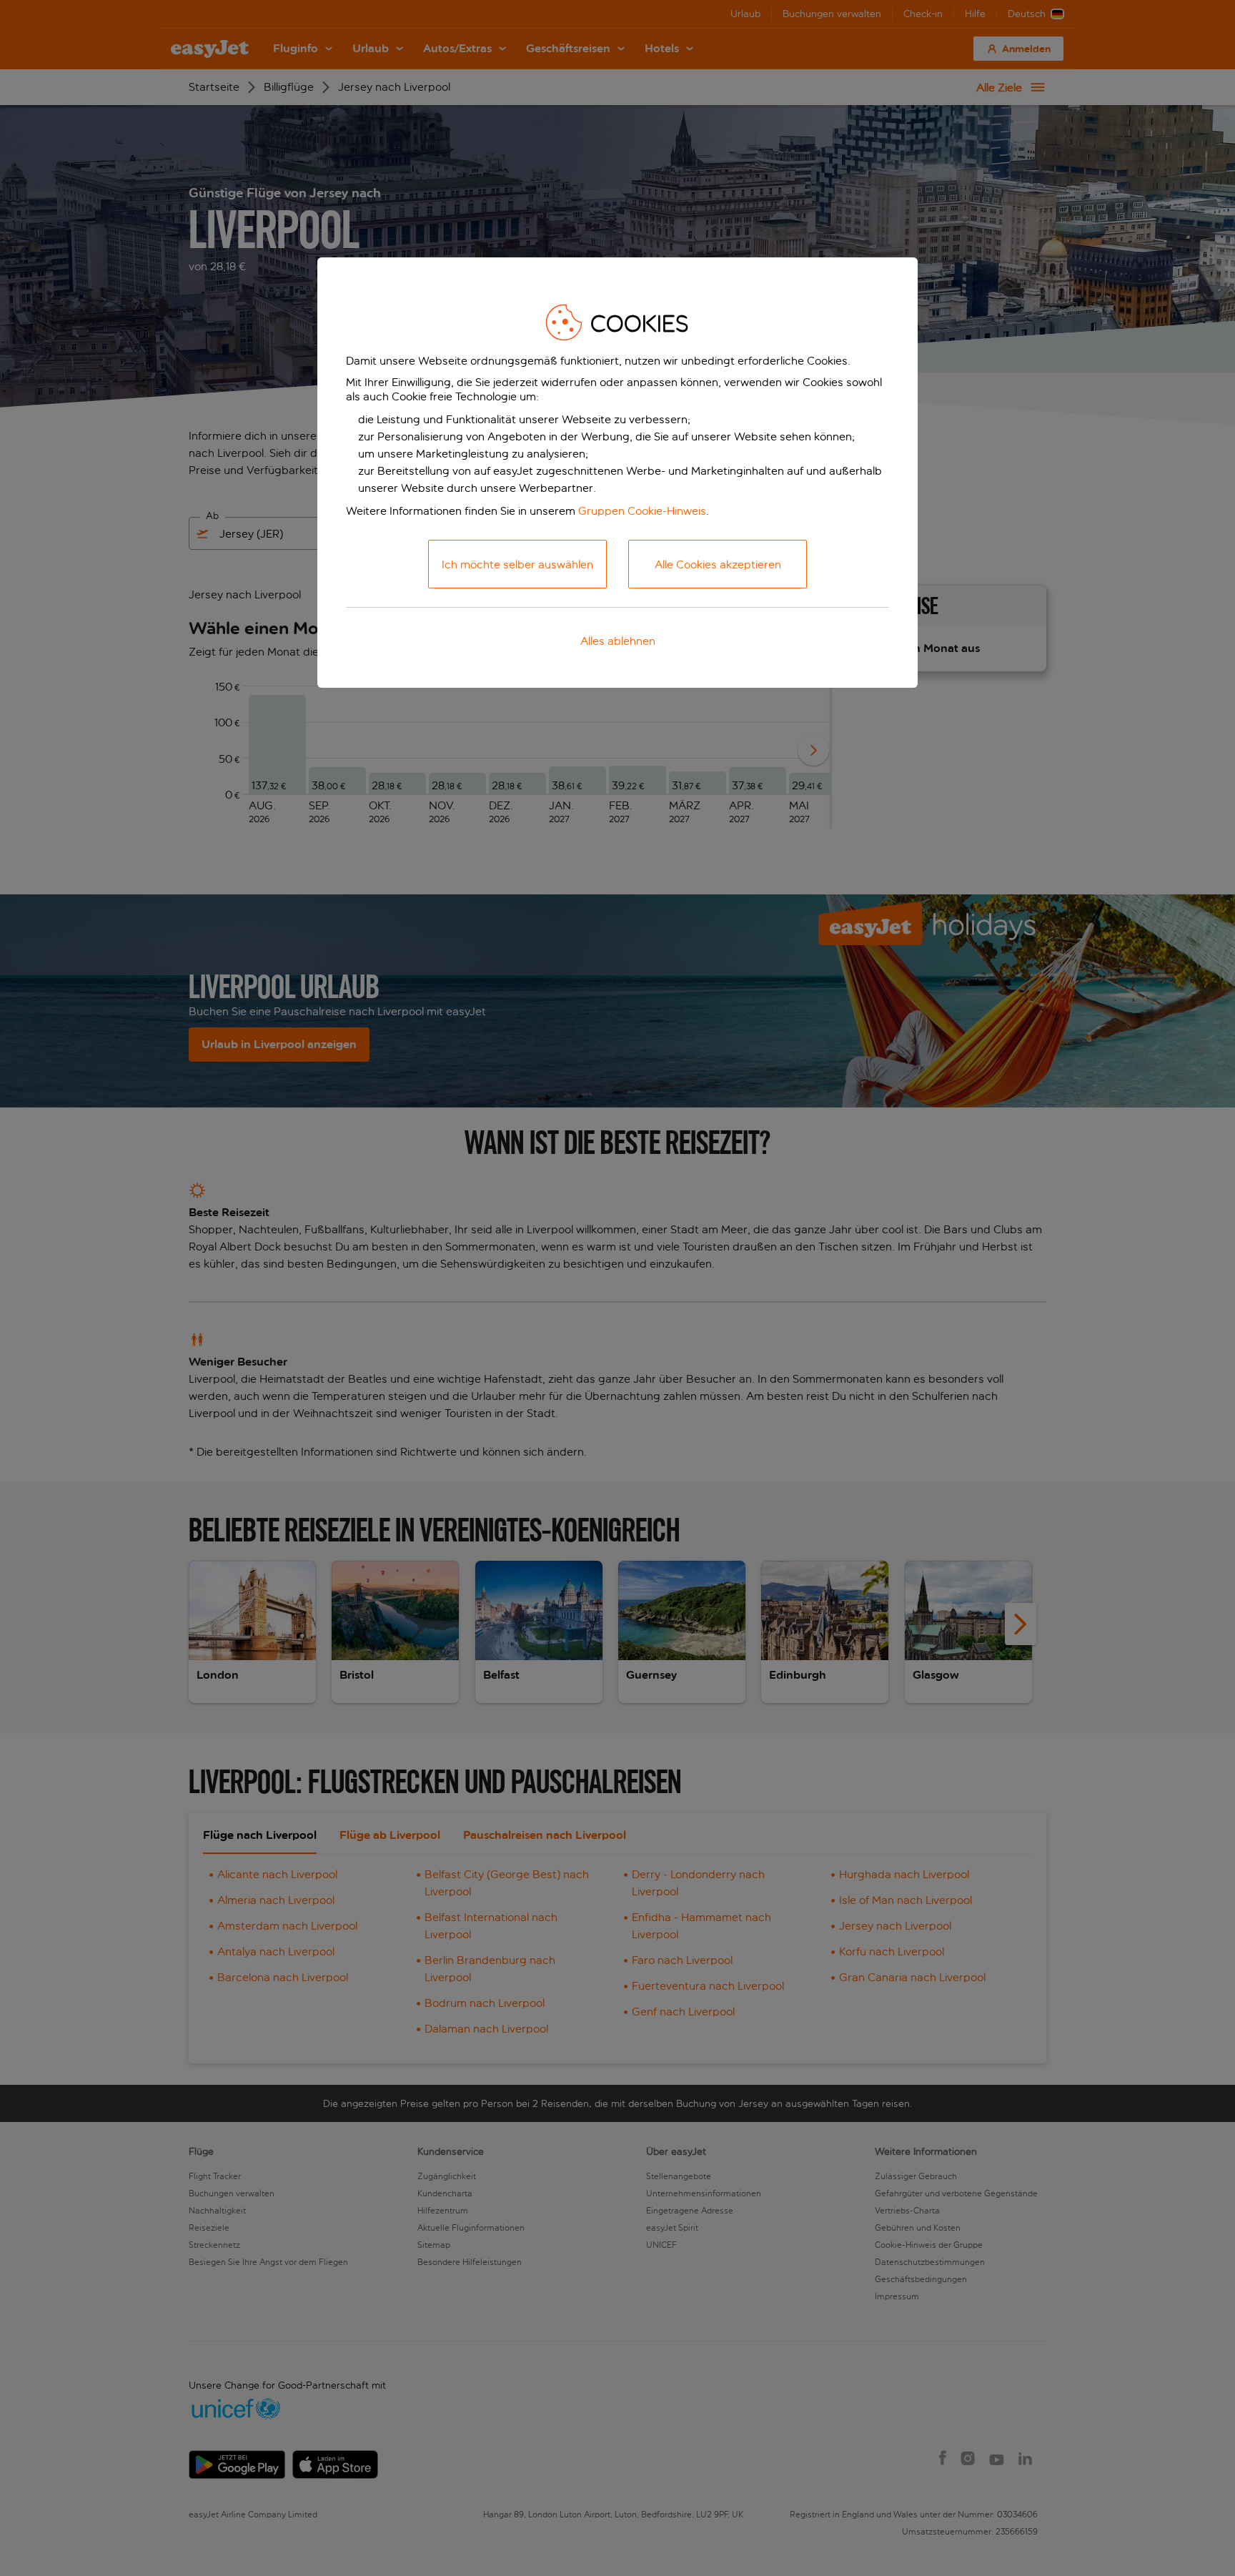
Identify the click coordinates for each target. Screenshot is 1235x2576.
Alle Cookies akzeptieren (718, 564)
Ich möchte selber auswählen (517, 564)
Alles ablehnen (618, 641)
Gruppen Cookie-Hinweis (642, 511)
